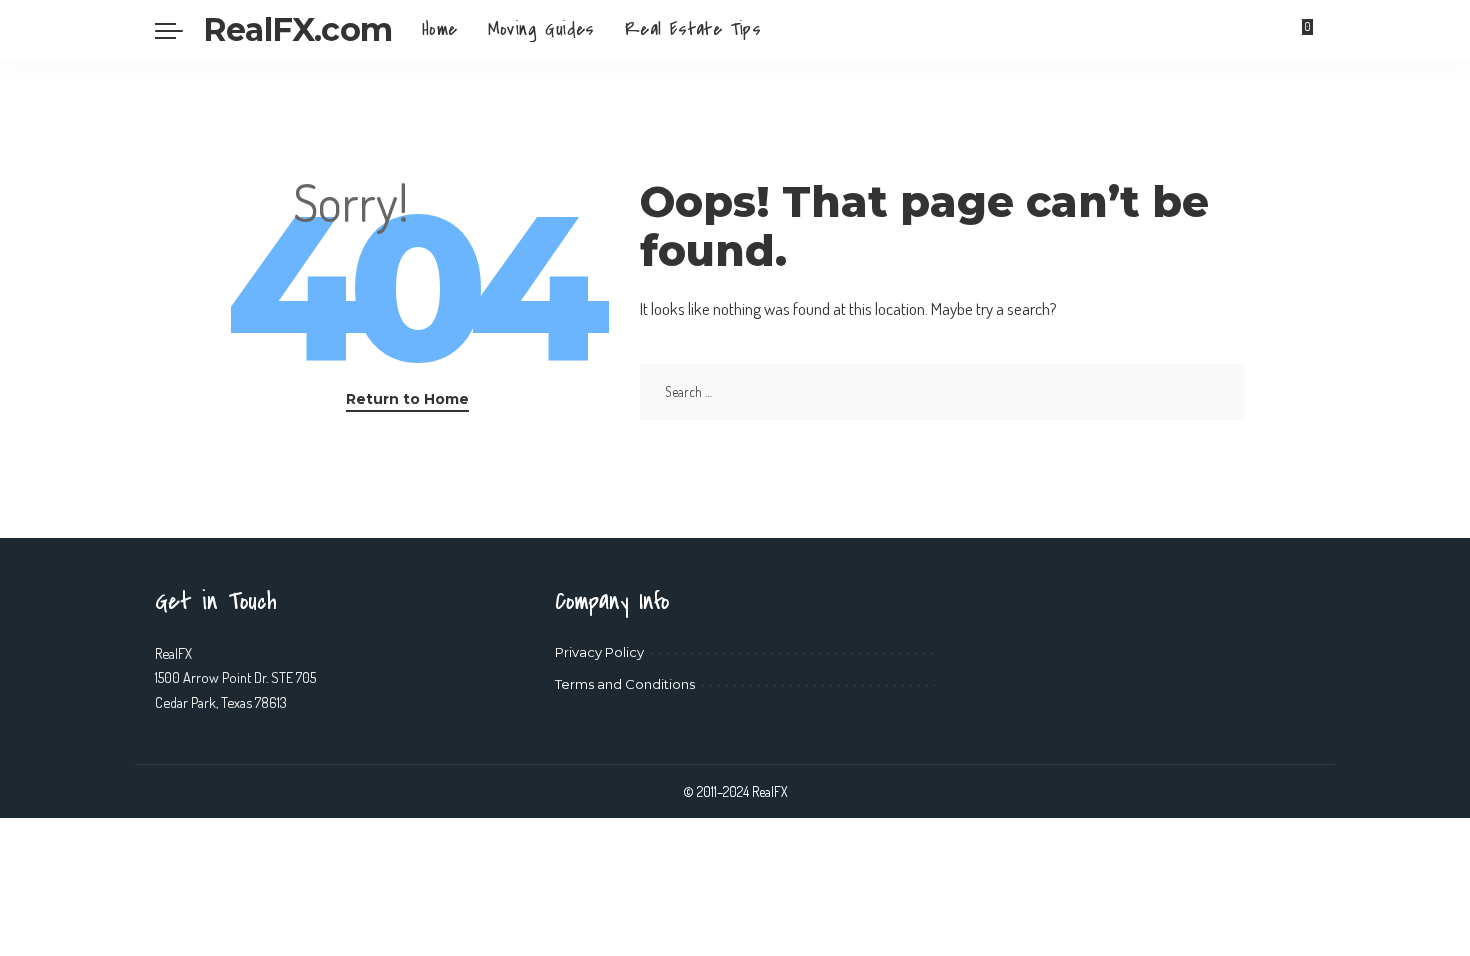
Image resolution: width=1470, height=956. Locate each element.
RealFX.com (297, 29)
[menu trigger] (179, 30)
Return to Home (407, 399)
